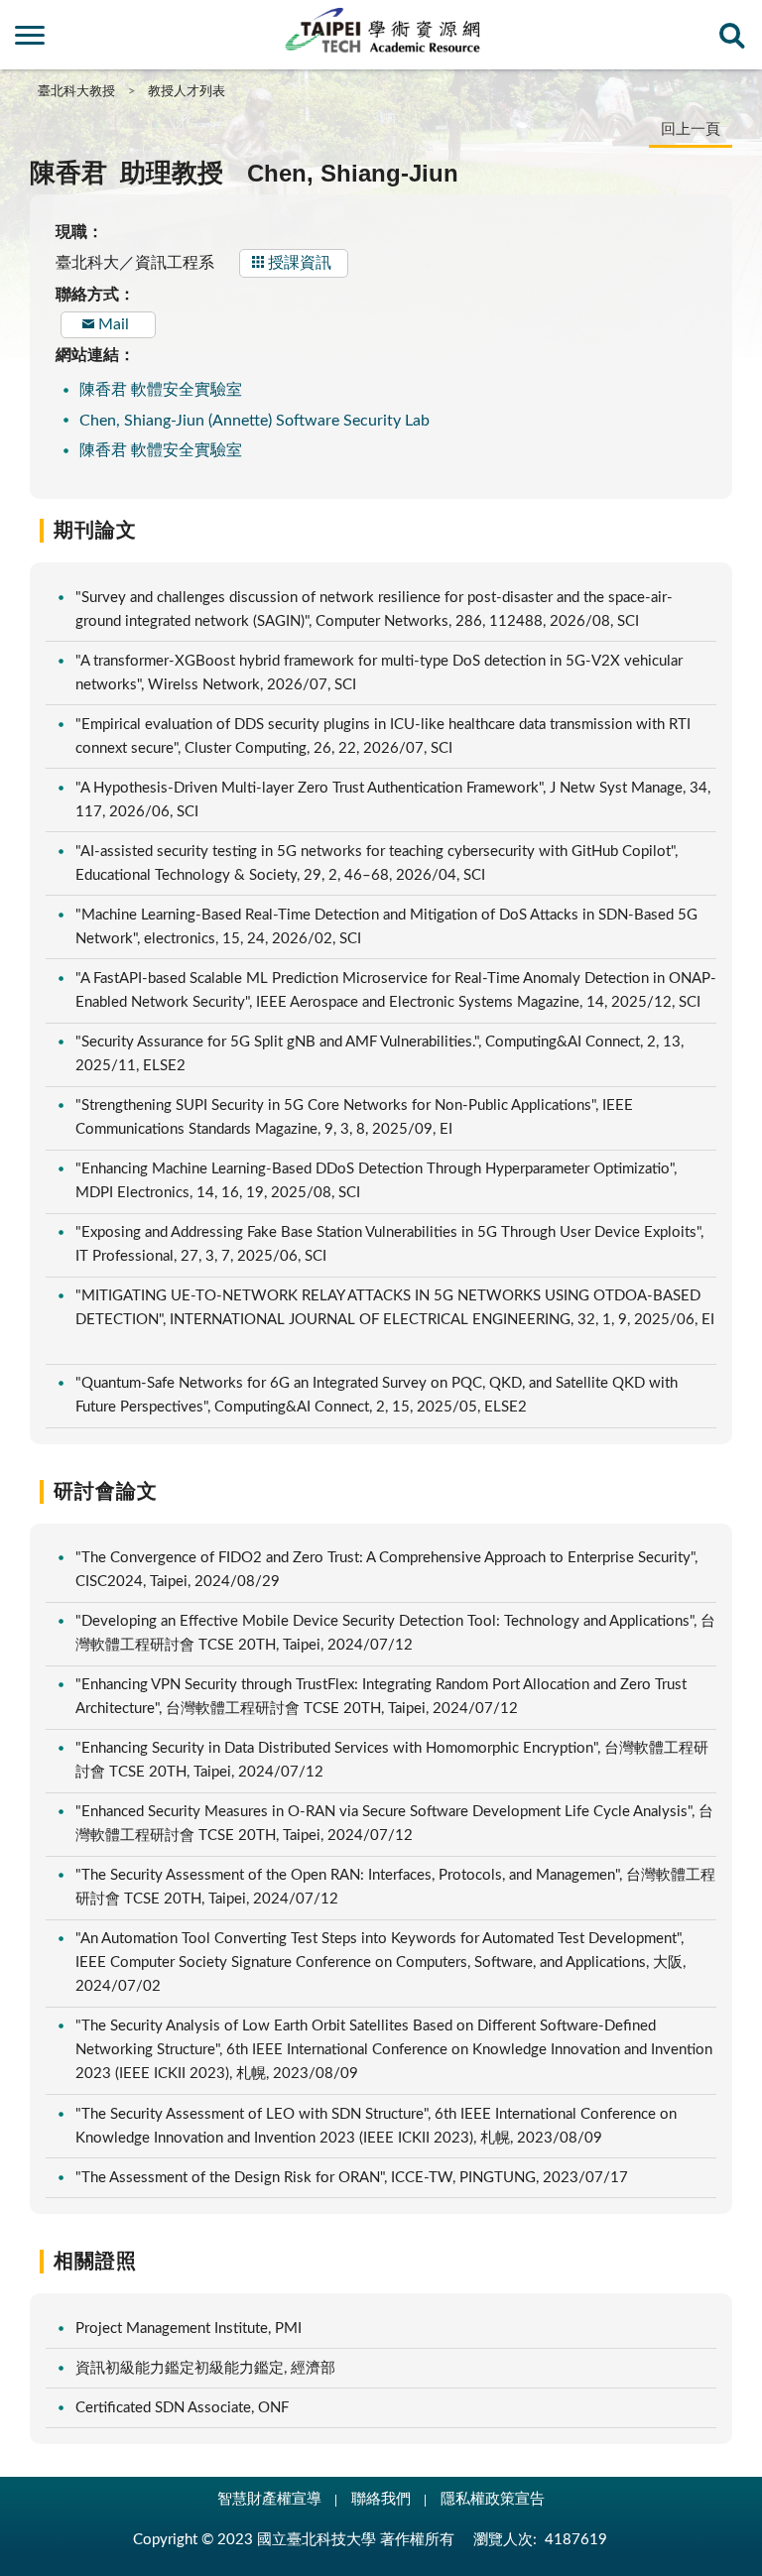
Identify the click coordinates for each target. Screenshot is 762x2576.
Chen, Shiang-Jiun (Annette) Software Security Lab (254, 421)
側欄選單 (30, 41)
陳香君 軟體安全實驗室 (161, 390)
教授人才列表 (187, 92)
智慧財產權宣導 (269, 2499)
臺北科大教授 (76, 92)
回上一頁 (691, 129)
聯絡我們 (381, 2499)
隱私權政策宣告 (493, 2499)
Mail (114, 324)
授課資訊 (300, 263)
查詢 (732, 41)
